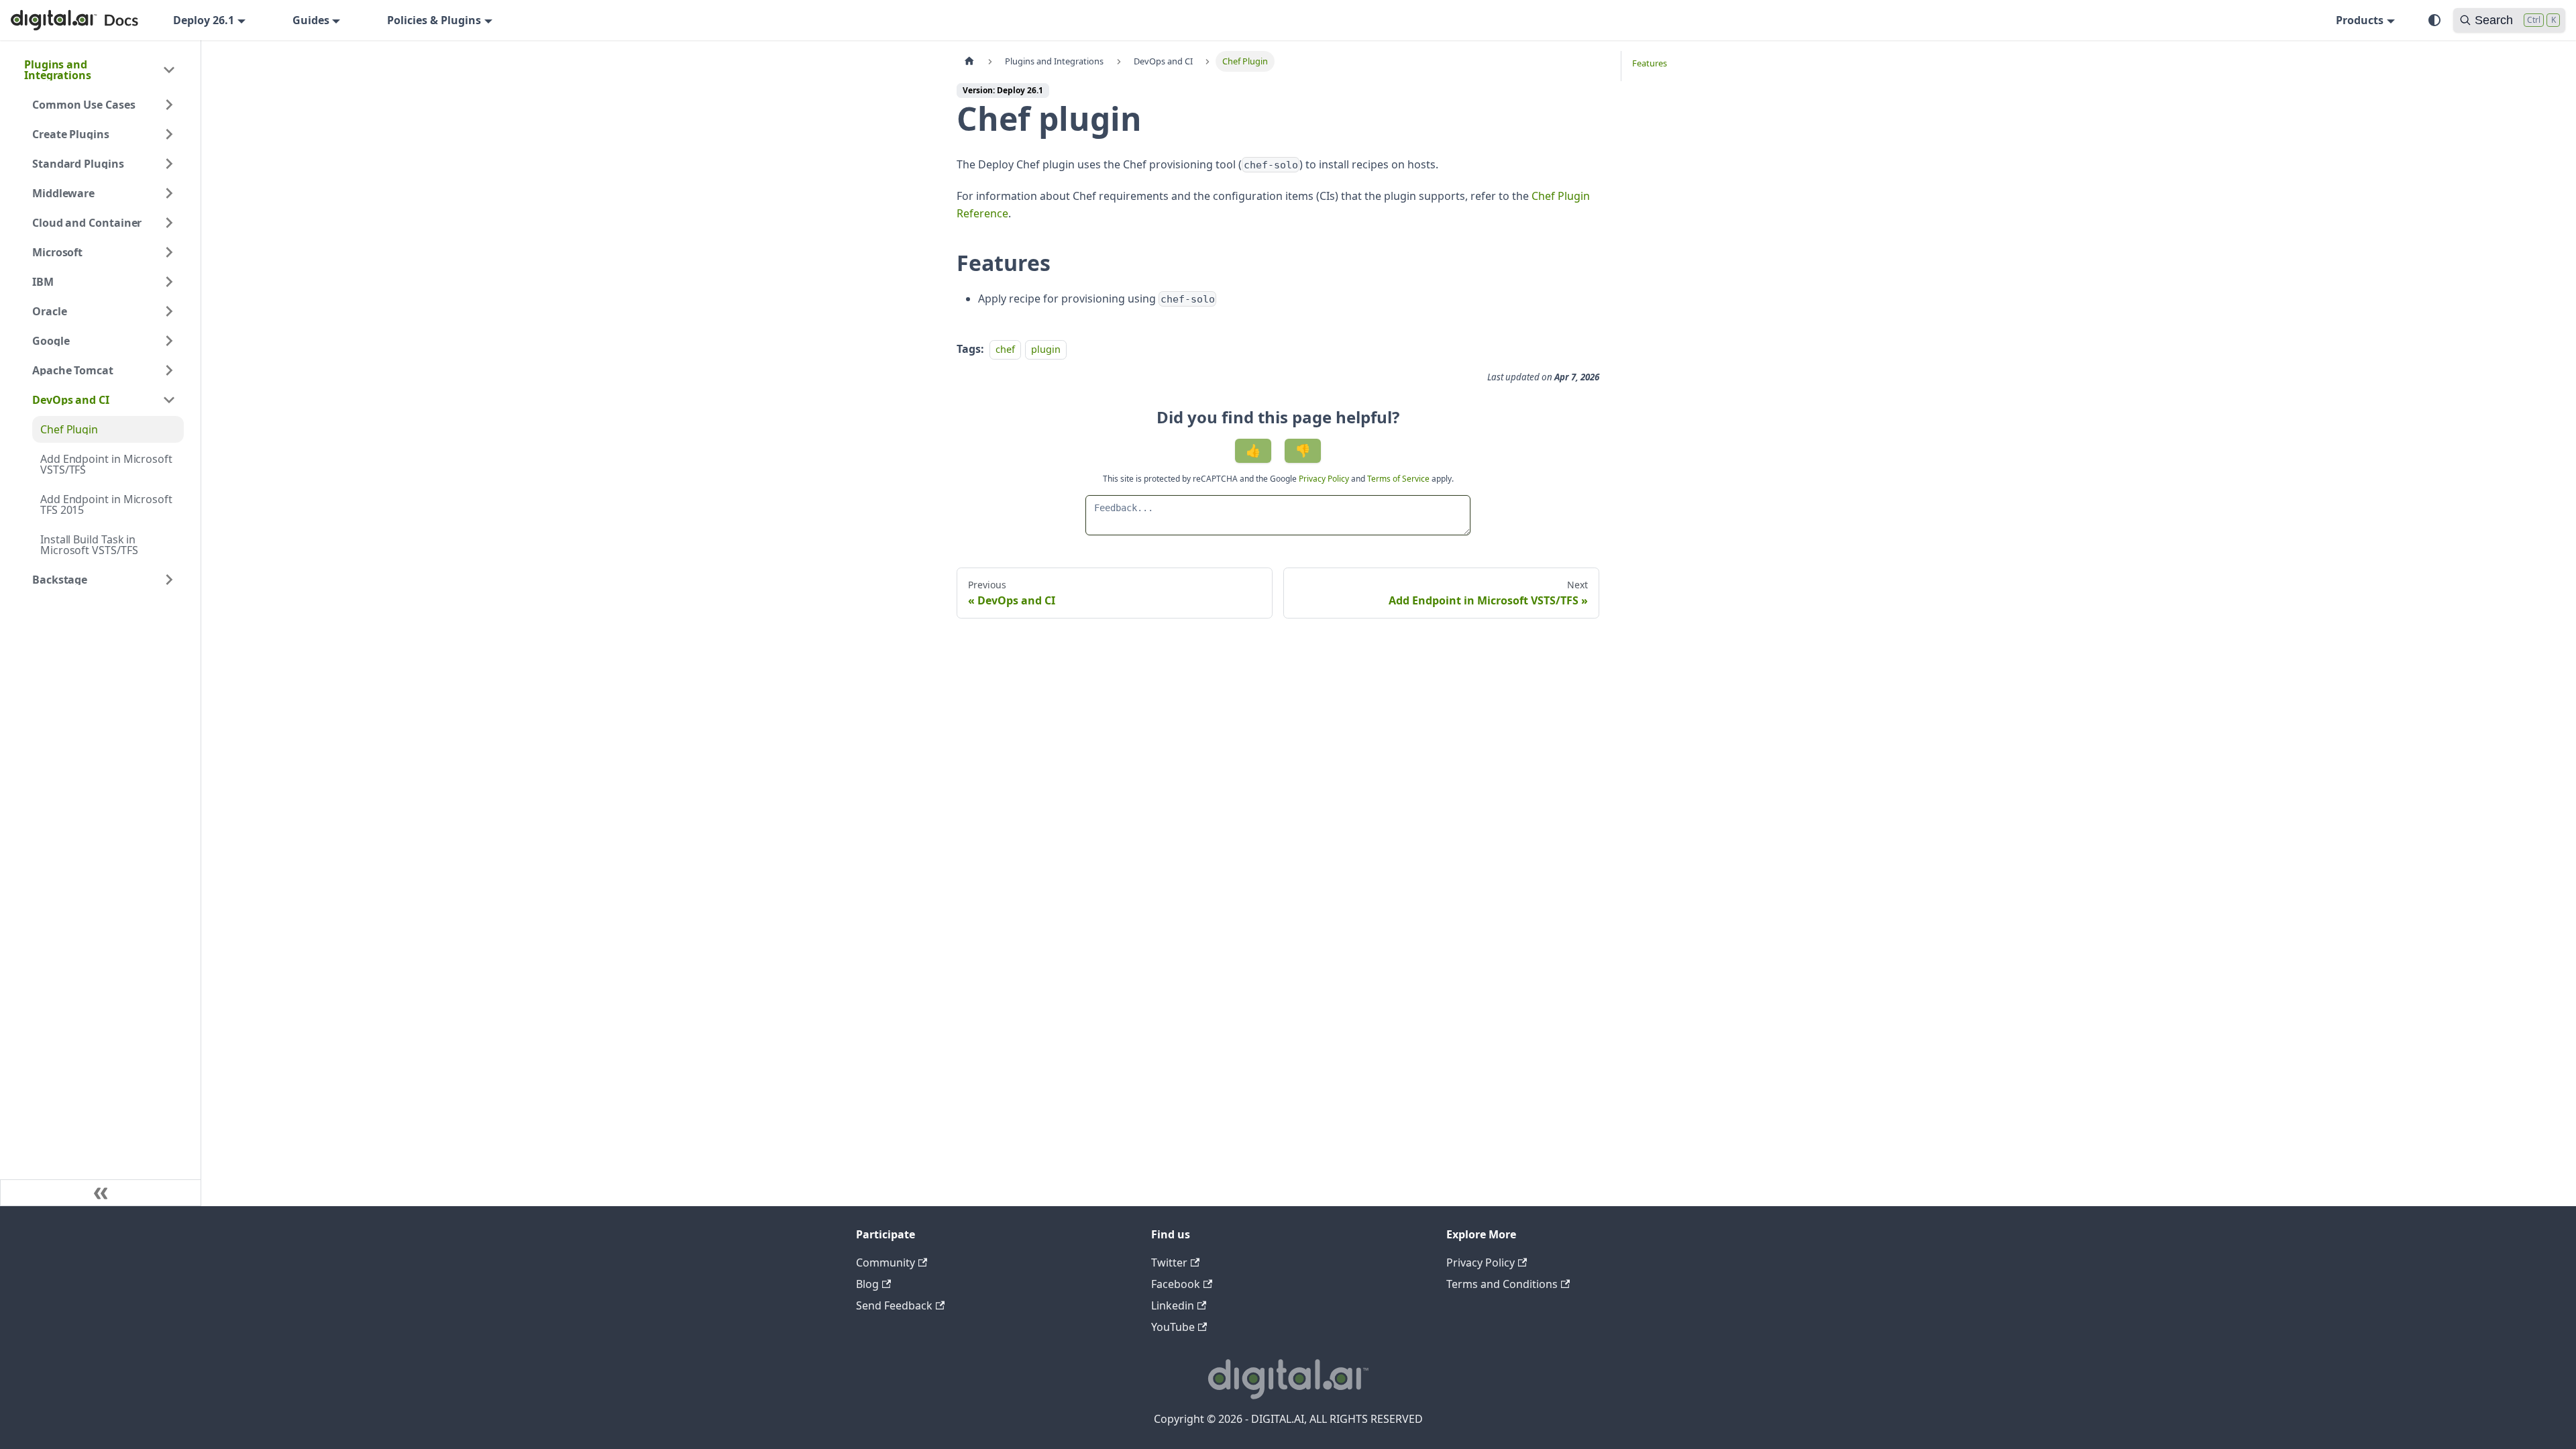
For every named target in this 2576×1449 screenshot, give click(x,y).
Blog (867, 1284)
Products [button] (2360, 20)
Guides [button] (311, 20)
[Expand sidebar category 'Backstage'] (169, 580)
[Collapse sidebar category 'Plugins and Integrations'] (169, 70)
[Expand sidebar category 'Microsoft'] (169, 252)
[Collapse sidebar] (101, 1193)
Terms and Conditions (1502, 1284)
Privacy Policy (1325, 479)
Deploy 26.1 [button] (204, 20)
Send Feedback (894, 1305)
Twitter (1169, 1263)
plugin (1046, 349)
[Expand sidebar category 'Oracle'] (169, 311)
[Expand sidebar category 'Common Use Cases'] (169, 105)
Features (1650, 63)
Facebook (1176, 1284)
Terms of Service (1398, 479)
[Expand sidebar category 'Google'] (169, 341)
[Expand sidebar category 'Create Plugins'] (169, 134)
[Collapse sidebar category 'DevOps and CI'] (169, 400)
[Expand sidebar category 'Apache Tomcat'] (169, 370)
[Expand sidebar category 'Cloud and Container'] (169, 223)
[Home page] (969, 61)
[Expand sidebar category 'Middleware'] (169, 193)
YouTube (1173, 1327)
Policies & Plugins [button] (434, 20)
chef (1005, 349)
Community (885, 1263)
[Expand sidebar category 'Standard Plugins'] (169, 164)
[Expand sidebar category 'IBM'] (169, 282)
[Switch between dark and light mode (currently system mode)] (2434, 20)
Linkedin (1173, 1305)
